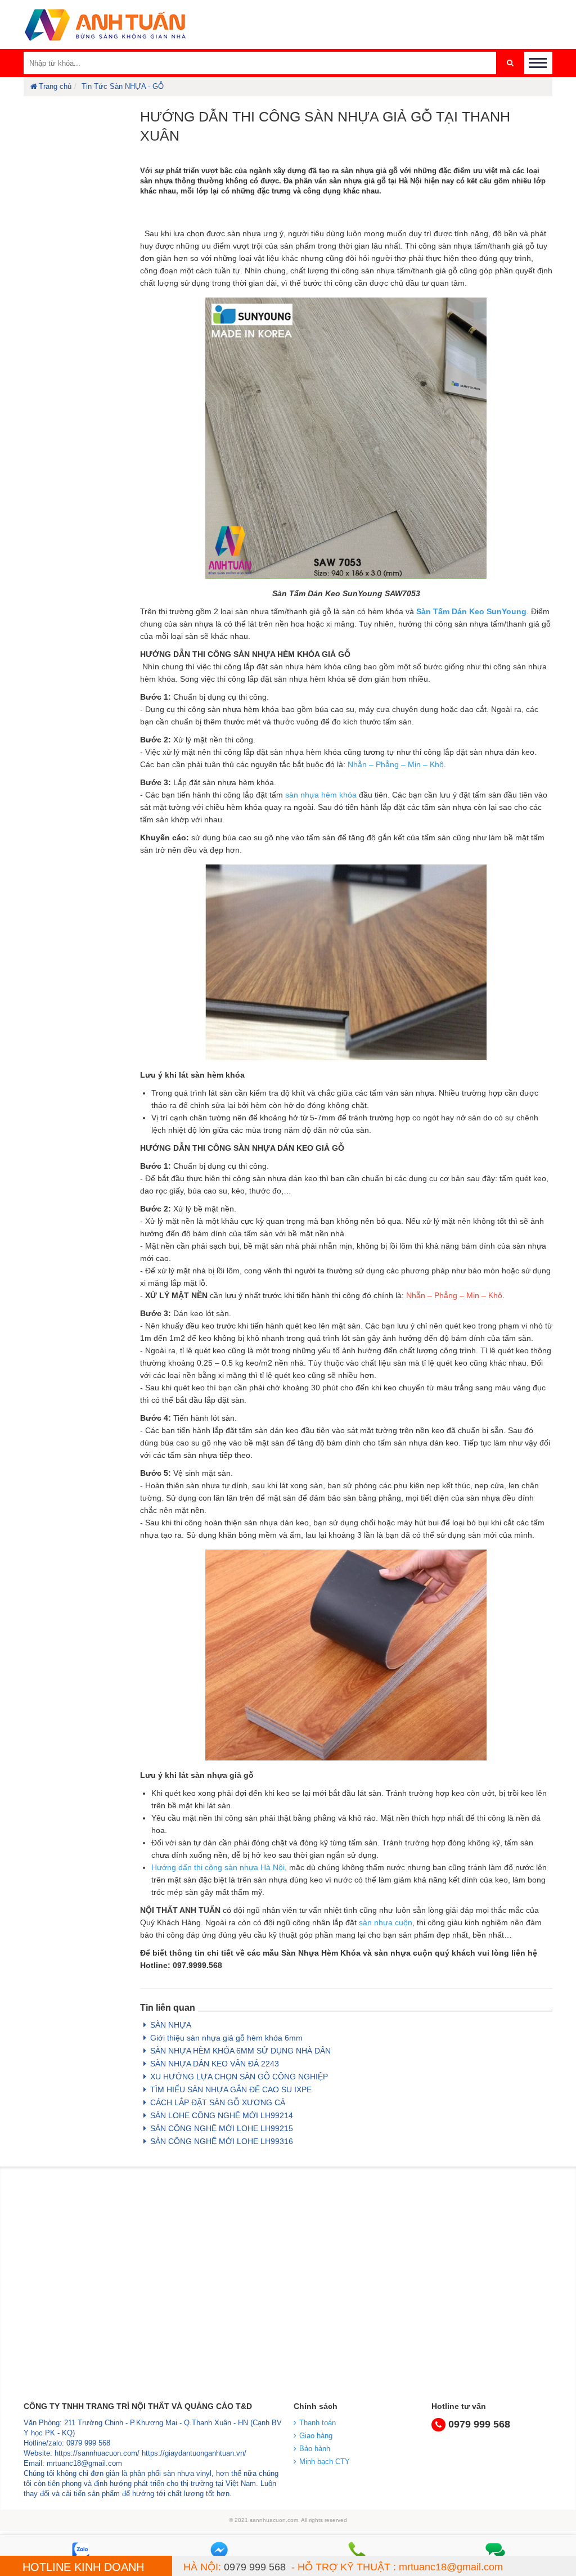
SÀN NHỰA (171, 2025)
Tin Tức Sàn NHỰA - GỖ (123, 86)
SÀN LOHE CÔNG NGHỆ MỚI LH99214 (222, 2115)
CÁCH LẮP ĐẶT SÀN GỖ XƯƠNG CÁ (218, 2102)
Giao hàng (316, 2436)
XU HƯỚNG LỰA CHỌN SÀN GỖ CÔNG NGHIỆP (239, 2077)
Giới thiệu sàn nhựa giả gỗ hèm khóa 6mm (226, 2038)
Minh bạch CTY (325, 2462)
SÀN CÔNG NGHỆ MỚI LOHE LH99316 (222, 2141)
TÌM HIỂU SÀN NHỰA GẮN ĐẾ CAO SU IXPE (231, 2089)
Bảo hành (315, 2449)
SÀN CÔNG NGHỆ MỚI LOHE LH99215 (222, 2128)
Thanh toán (318, 2423)
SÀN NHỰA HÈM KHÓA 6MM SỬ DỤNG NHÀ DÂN (240, 2051)
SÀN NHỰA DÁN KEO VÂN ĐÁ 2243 (215, 2064)
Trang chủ (55, 86)
